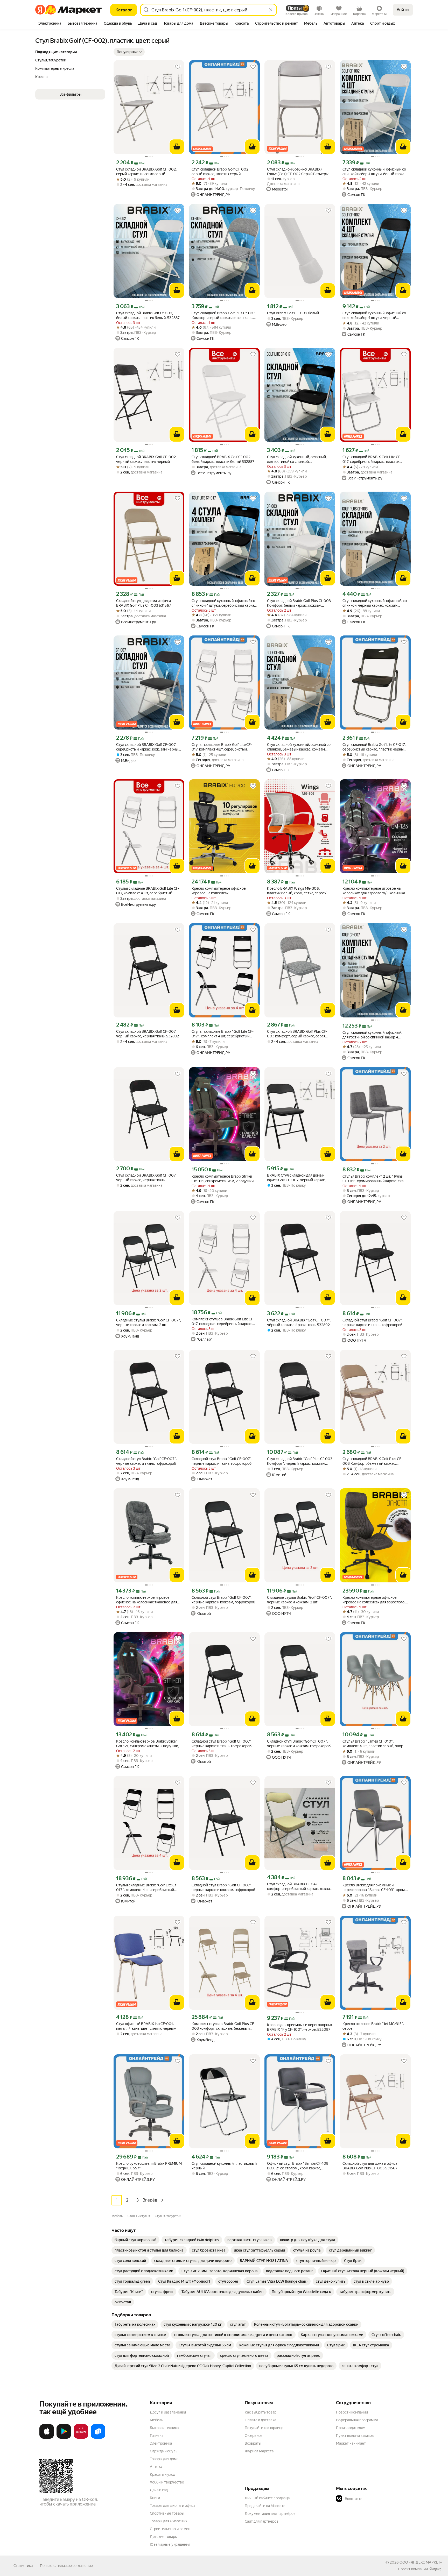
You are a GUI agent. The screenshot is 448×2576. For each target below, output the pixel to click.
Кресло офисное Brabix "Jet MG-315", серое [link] (373, 2026)
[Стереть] (271, 10)
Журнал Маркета (259, 2451)
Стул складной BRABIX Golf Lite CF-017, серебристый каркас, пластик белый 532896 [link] (372, 459)
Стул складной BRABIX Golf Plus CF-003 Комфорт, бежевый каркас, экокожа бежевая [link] (373, 1461)
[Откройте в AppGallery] (81, 2438)
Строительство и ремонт (171, 2529)
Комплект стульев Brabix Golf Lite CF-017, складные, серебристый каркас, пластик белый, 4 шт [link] (223, 1322)
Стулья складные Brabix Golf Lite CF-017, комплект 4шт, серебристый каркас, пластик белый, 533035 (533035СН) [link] (222, 747)
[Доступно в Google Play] (64, 2438)
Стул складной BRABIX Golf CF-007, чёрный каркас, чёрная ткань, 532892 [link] (148, 1034)
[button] (129, 52)
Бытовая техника (164, 2428)
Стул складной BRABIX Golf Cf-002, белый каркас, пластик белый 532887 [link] (223, 459)
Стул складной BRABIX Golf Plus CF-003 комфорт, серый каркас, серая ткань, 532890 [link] (297, 1034)
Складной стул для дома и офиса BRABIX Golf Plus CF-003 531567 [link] (144, 603)
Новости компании (352, 2412)
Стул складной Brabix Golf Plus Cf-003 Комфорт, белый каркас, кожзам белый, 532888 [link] (299, 603)
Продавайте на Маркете (265, 2506)
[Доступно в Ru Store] (98, 2438)
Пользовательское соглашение (66, 2566)
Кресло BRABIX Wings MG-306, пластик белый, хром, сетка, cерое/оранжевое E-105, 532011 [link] (297, 891)
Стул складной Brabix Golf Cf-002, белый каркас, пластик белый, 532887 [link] (148, 315)
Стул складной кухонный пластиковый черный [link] (224, 2166)
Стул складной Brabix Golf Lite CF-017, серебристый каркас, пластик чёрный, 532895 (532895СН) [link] (374, 747)
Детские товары (164, 2537)
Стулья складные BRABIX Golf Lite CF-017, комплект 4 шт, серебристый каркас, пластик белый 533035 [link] (148, 891)
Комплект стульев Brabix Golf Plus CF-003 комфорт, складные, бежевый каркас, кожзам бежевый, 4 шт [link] (223, 2026)
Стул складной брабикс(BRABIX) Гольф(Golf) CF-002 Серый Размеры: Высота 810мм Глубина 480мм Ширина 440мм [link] (298, 172)
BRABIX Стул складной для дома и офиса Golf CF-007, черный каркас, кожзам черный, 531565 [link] (296, 1178)
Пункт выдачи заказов (355, 2436)
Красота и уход (163, 2474)
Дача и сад (159, 2490)
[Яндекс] (435, 2569)
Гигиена (157, 2436)
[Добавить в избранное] (178, 67)
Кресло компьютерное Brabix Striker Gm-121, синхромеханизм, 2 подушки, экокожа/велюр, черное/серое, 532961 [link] (223, 1179)
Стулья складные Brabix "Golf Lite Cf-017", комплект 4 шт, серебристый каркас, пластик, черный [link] (147, 1888)
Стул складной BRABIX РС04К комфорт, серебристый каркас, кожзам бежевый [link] (300, 1887)
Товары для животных (169, 2521)
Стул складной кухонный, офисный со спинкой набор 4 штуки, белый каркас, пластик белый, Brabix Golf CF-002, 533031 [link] (375, 172)
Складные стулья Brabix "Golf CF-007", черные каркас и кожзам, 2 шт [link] (149, 1322)
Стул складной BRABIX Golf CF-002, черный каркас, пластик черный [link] (146, 459)
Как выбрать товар (261, 2412)
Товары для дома (164, 2459)
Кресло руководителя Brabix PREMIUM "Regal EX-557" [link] (149, 2166)
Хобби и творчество (167, 2482)
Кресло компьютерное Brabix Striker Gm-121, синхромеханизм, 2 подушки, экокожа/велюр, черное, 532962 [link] (148, 1744)
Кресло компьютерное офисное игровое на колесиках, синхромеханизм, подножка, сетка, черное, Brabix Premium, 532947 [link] (221, 891)
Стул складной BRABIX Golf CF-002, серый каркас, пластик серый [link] (146, 172)
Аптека (156, 2467)
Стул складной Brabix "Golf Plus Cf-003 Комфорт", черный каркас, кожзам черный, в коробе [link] (300, 1461)
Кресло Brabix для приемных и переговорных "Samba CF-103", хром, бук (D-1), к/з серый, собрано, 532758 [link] (374, 1888)
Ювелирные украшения (170, 2544)
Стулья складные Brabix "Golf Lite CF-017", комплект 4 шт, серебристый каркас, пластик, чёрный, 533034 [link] (223, 1034)
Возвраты (253, 2443)
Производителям (351, 2428)
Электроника (161, 2443)
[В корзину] (177, 147)
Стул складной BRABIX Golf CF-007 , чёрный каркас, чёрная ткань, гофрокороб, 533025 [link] (147, 1178)
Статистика (23, 2566)
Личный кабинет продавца (267, 2498)
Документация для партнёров (270, 2514)
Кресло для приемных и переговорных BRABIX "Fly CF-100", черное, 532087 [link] (300, 2027)
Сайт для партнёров (262, 2521)
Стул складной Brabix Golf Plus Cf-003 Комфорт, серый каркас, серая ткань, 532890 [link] (223, 316)
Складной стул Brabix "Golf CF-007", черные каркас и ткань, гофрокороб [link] (373, 1322)
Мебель (156, 2420)
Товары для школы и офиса (173, 2506)
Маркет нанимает (351, 2443)
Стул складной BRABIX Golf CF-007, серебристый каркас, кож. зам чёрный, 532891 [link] (149, 747)
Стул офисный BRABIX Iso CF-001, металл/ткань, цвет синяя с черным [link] (146, 2026)
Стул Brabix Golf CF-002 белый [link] (293, 313)
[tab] (50, 24)
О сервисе (254, 2436)
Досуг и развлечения (168, 2412)
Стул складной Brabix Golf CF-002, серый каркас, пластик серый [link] (220, 172)
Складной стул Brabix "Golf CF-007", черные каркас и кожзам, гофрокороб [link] (223, 1600)
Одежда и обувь (164, 2451)
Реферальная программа (357, 2420)
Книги (155, 2498)
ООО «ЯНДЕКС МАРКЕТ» (421, 2562)
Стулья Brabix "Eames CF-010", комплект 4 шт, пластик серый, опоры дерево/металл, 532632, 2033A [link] (374, 1744)
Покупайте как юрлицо (264, 2428)
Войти (403, 10)
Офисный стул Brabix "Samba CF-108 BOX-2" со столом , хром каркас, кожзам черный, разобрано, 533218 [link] (298, 2166)
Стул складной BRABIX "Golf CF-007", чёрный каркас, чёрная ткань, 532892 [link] (299, 1322)
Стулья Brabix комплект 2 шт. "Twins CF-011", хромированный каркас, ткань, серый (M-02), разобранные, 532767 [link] (375, 1179)
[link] (135, 2240)
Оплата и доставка (260, 2420)
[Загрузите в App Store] (47, 2438)
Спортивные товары (167, 2513)
